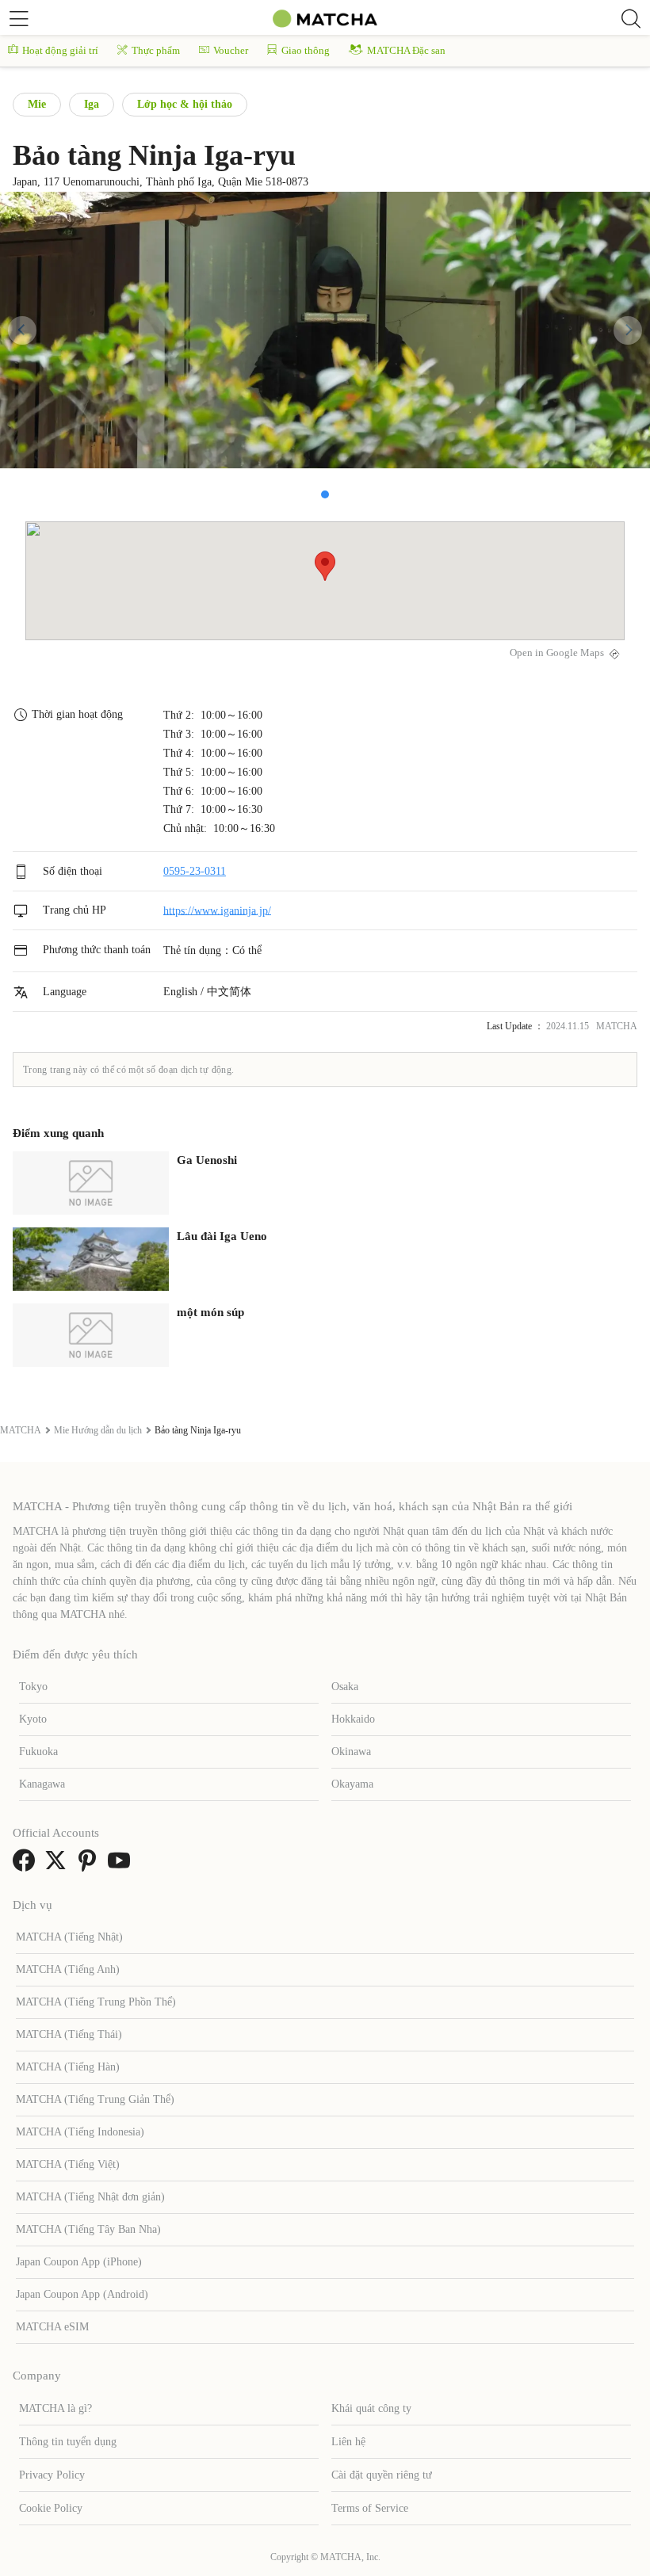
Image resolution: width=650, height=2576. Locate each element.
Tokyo (33, 1687)
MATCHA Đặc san (406, 50)
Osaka (345, 1687)
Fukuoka (38, 1752)
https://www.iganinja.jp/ (217, 910)
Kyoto (33, 1719)
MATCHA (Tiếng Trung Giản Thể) (95, 2099)
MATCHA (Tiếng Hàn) (68, 2067)
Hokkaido (353, 1719)
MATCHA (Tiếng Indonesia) (80, 2132)
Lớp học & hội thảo (185, 104)
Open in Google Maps (557, 653)
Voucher (231, 50)
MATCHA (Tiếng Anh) (68, 1969)
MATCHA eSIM (52, 2327)
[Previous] (22, 330)
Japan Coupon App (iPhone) (79, 2262)
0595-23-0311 (195, 871)
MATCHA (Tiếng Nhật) (69, 1937)
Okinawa (351, 1752)
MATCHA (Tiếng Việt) (68, 2164)
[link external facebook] (27, 1866)
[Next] (628, 330)
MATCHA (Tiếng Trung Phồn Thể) (96, 2002)
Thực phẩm (156, 50)
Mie (37, 104)
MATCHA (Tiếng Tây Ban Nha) (88, 2229)
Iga (92, 104)
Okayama (352, 1784)
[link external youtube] (122, 1866)
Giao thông (306, 50)
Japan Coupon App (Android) (82, 2294)
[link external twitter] (59, 1866)
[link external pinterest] (90, 1866)
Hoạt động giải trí (60, 50)
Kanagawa (42, 1784)
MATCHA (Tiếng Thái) (69, 2034)
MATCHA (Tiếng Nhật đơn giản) (90, 2197)
